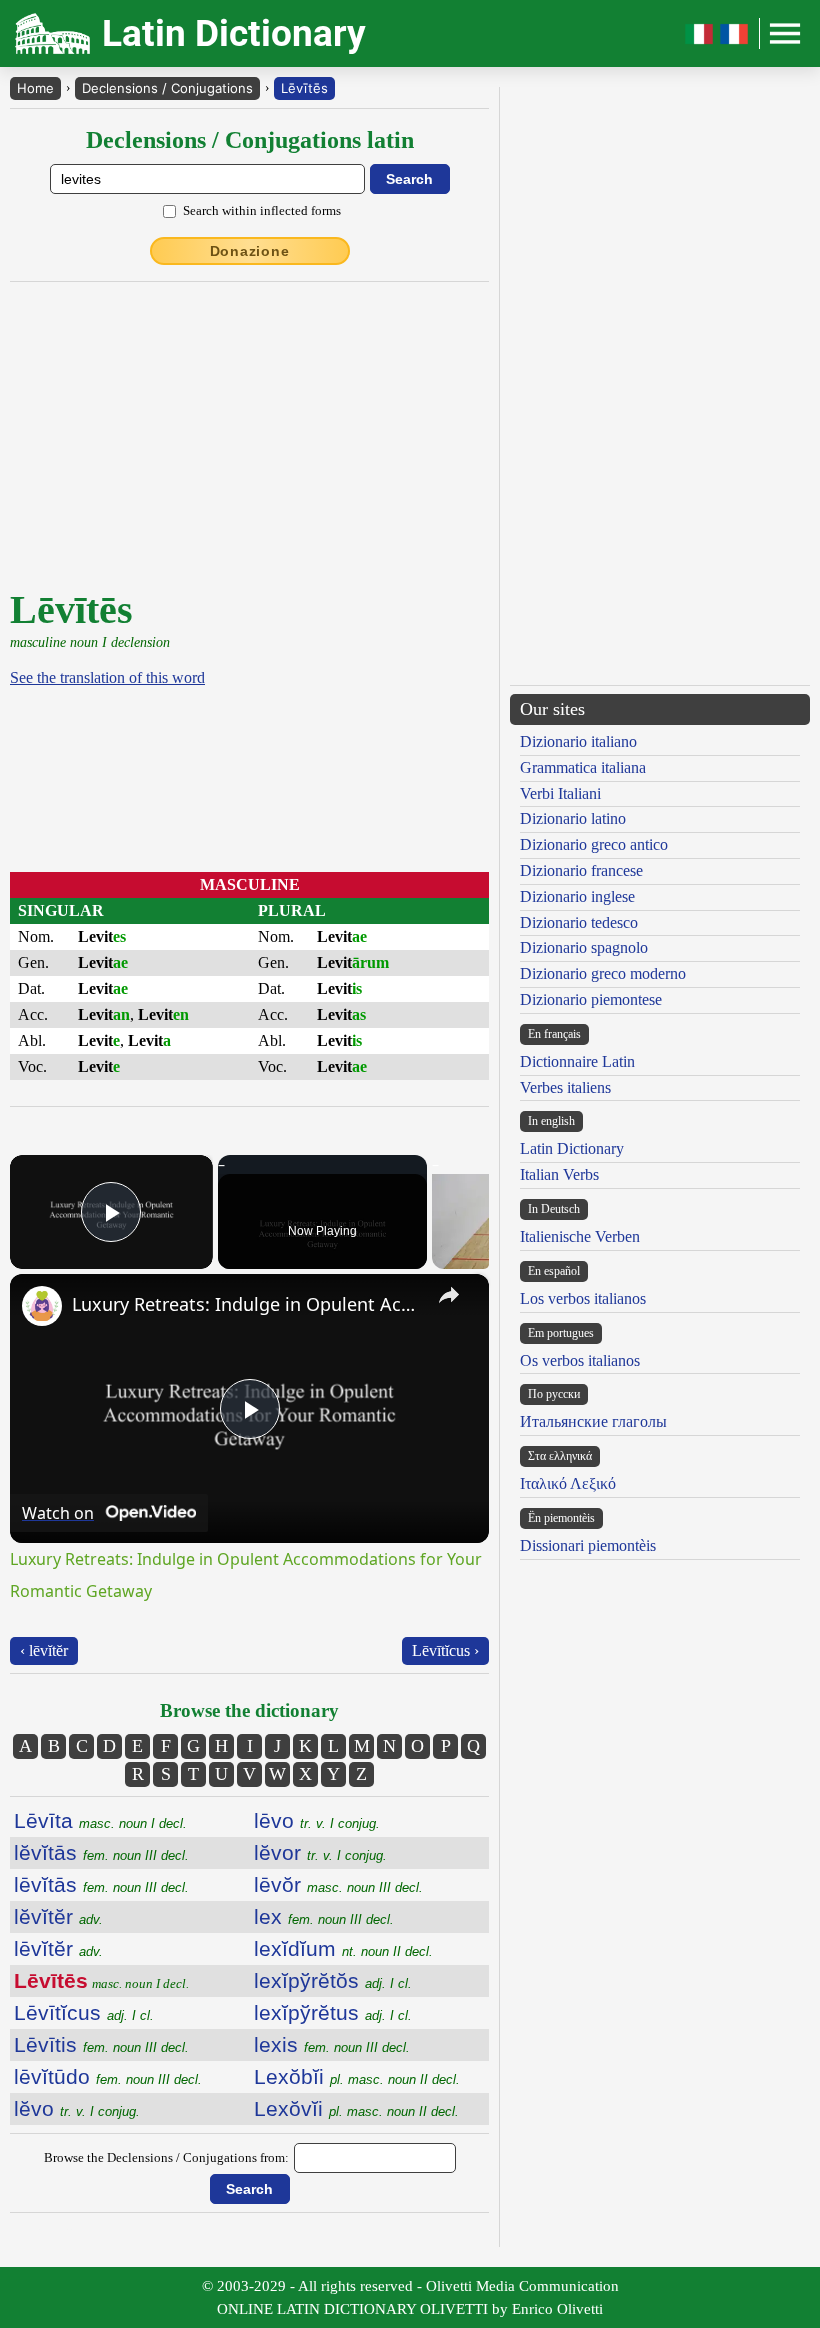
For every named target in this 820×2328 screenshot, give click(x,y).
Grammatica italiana (583, 767)
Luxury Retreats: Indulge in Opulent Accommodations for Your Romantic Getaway (246, 1304)
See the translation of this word (107, 677)
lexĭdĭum (343, 1948)
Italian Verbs (559, 1174)
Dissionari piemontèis (588, 1545)
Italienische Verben (580, 1236)
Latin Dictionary (572, 1148)
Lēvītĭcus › (445, 1650)
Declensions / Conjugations (167, 88)
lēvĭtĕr (58, 1948)
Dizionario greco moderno (603, 973)
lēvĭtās (101, 1884)
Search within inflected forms (262, 210)
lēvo (317, 1820)
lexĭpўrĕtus (333, 2012)
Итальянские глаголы (593, 1421)
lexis (332, 2044)
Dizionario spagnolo (584, 947)
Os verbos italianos (580, 1360)
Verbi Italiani (560, 793)
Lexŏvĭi (356, 2108)
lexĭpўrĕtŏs (333, 1980)
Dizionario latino (573, 818)
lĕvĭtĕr (58, 1916)
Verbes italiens (565, 1087)
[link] (42, 1306)
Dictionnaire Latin (577, 1061)
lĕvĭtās (101, 1852)
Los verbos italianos (583, 1298)
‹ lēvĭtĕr (44, 1650)
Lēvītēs (304, 88)
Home (35, 88)
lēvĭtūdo (108, 2076)
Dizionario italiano (578, 741)
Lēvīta (100, 1820)
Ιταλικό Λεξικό (568, 1483)
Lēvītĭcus (84, 2012)
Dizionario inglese (577, 896)
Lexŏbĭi (357, 2076)
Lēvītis (101, 2044)
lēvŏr (338, 1884)
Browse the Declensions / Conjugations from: (166, 2157)
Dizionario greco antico (594, 844)
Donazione (250, 251)
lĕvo (77, 2108)
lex (324, 1916)
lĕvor (320, 1852)
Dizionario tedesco (579, 922)
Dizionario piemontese (591, 999)
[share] (449, 1295)
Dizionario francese (581, 870)
